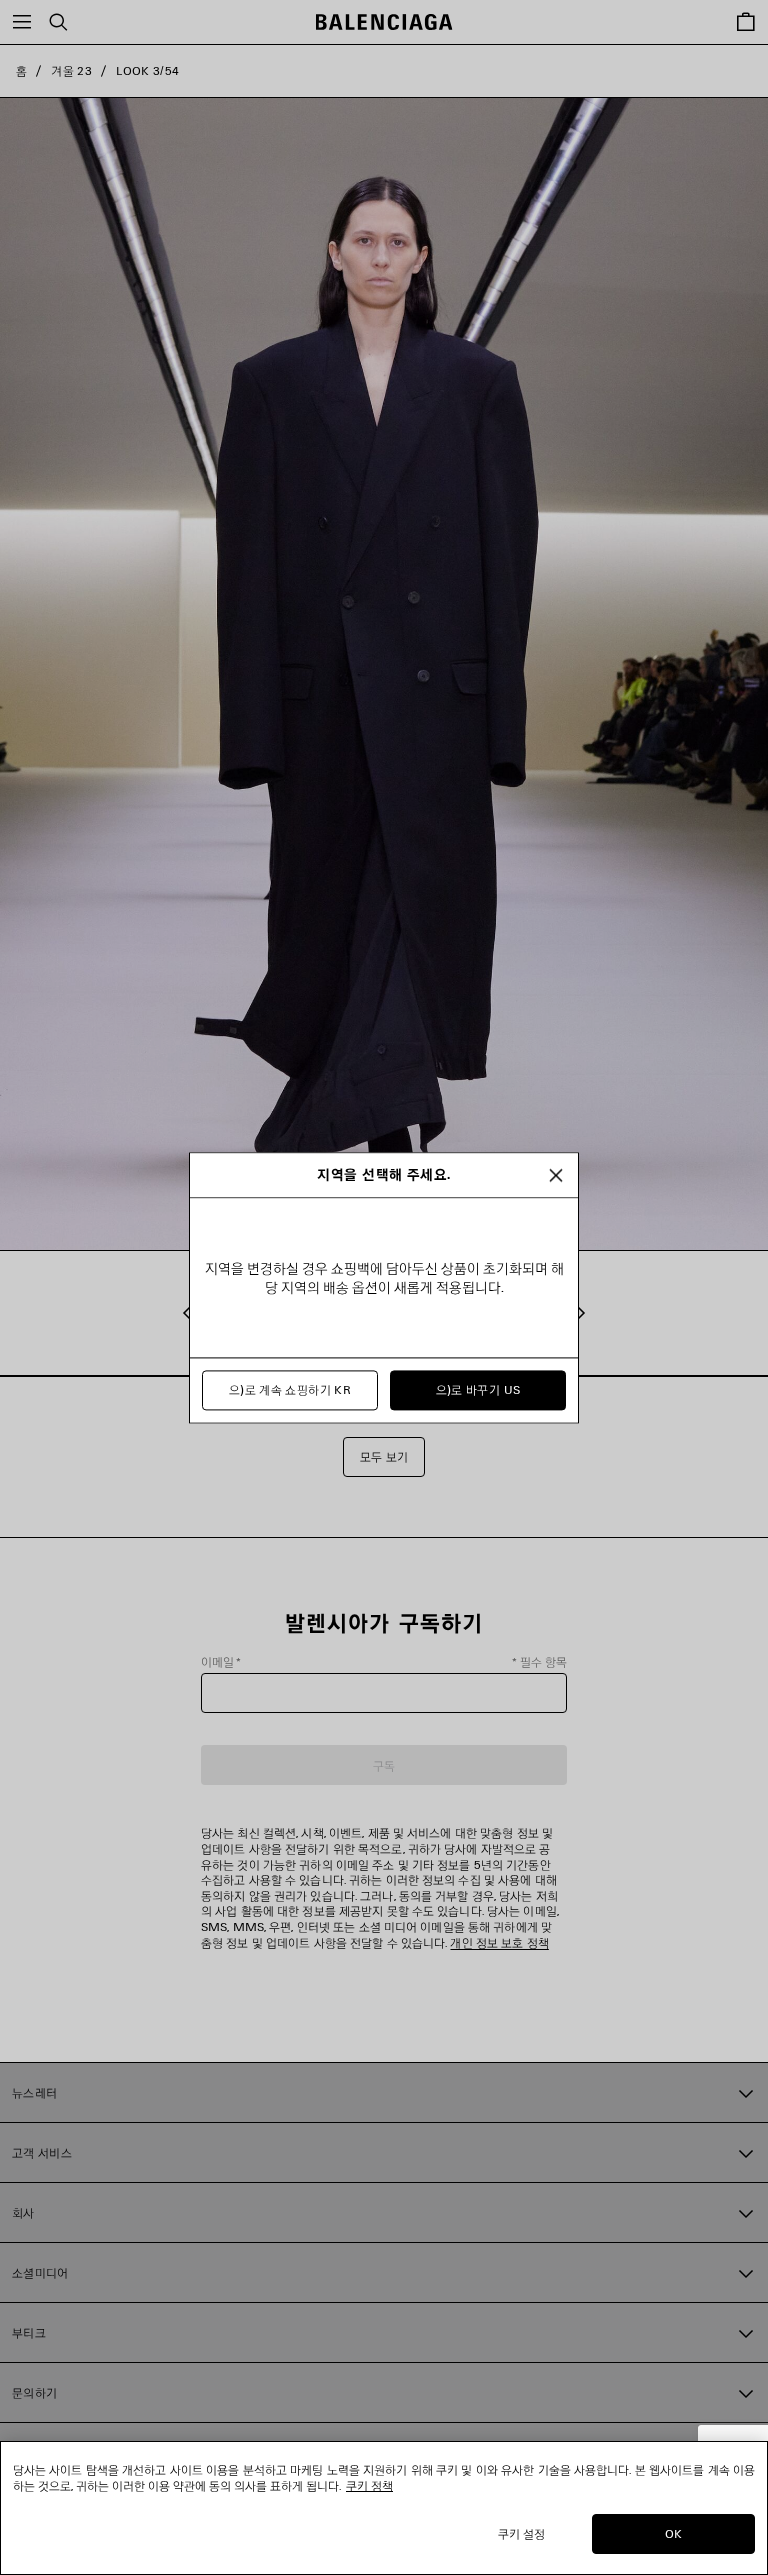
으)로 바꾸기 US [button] (478, 1389)
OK (673, 2533)
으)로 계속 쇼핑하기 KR (290, 1389)
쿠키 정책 (369, 2485)
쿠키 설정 (522, 2533)
